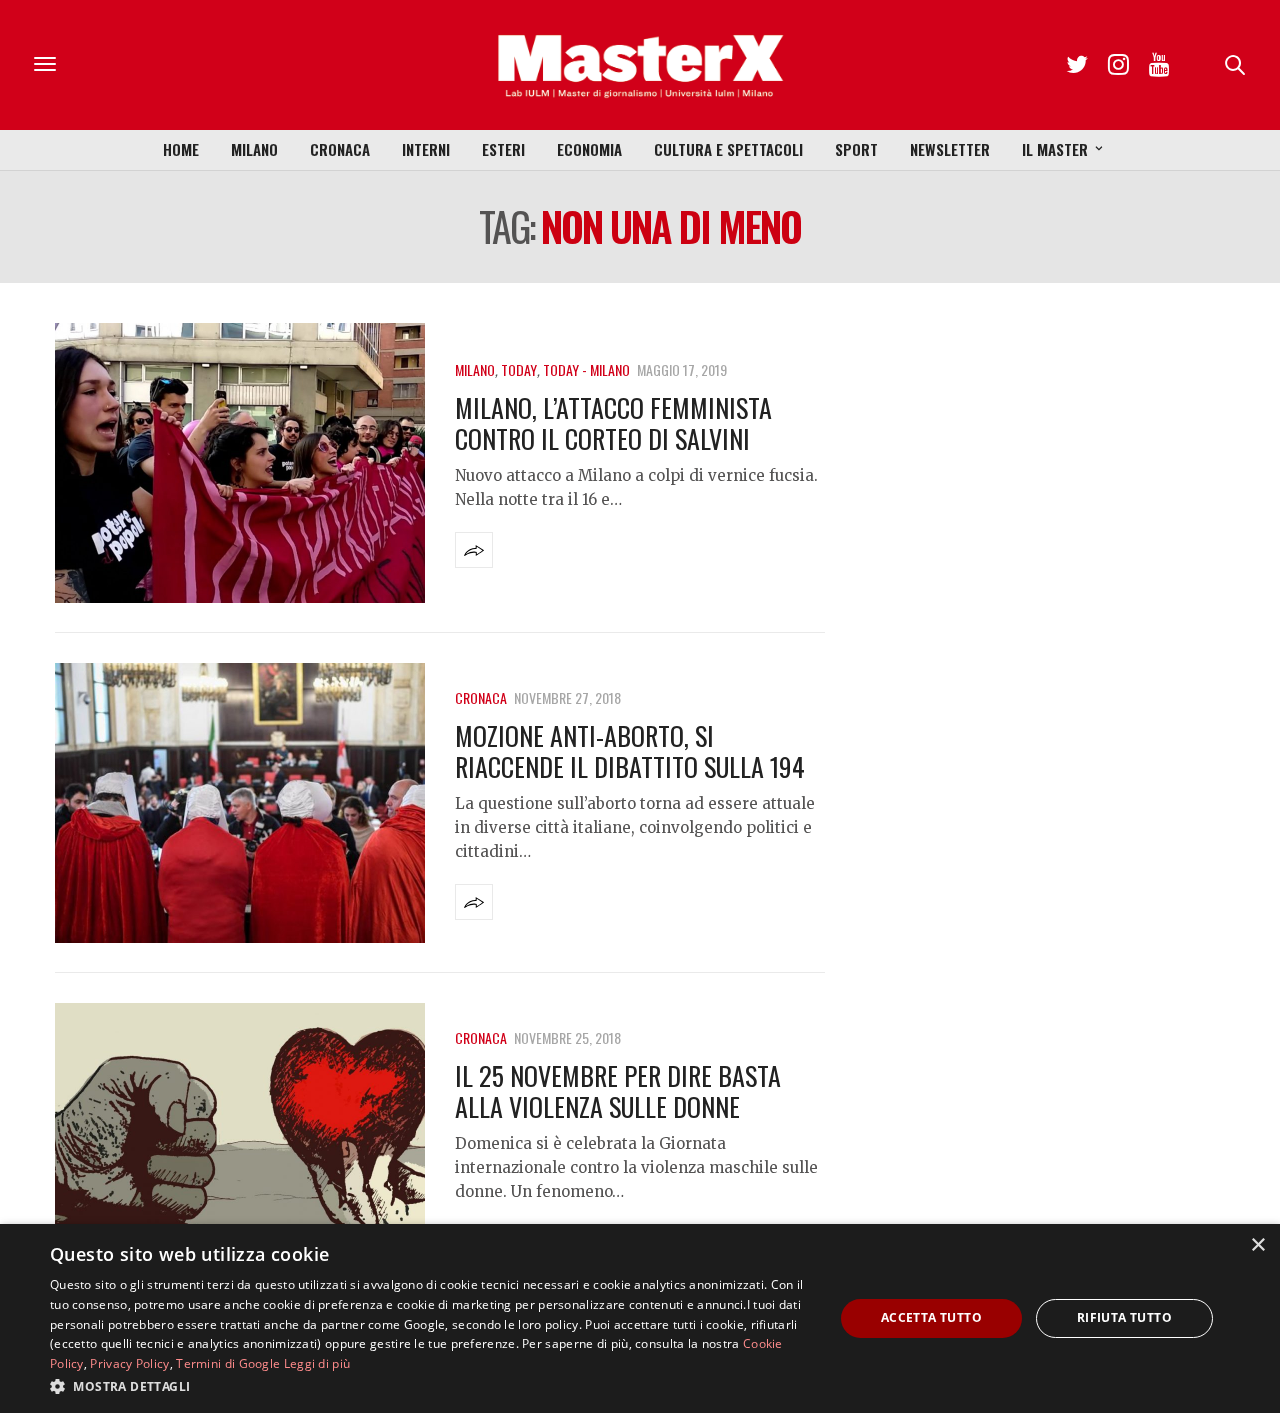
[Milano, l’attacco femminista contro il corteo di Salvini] (240, 463)
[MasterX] (640, 65)
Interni (426, 149)
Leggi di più (317, 1363)
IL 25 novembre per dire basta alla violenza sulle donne (618, 1091)
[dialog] (640, 1318)
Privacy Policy (129, 1363)
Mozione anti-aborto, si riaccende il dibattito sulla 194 (630, 751)
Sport (856, 149)
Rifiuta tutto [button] (1124, 1317)
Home (181, 149)
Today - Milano (586, 369)
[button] (430, 1386)
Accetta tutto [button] (931, 1317)
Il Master (1055, 149)
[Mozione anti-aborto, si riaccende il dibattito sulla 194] (240, 803)
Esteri (503, 149)
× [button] (1257, 1245)
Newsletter (950, 149)
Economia (589, 149)
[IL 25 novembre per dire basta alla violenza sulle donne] (240, 1143)
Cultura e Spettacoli (728, 149)
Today (519, 369)
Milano (254, 149)
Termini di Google (228, 1363)
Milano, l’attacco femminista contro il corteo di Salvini (613, 423)
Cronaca (340, 149)
